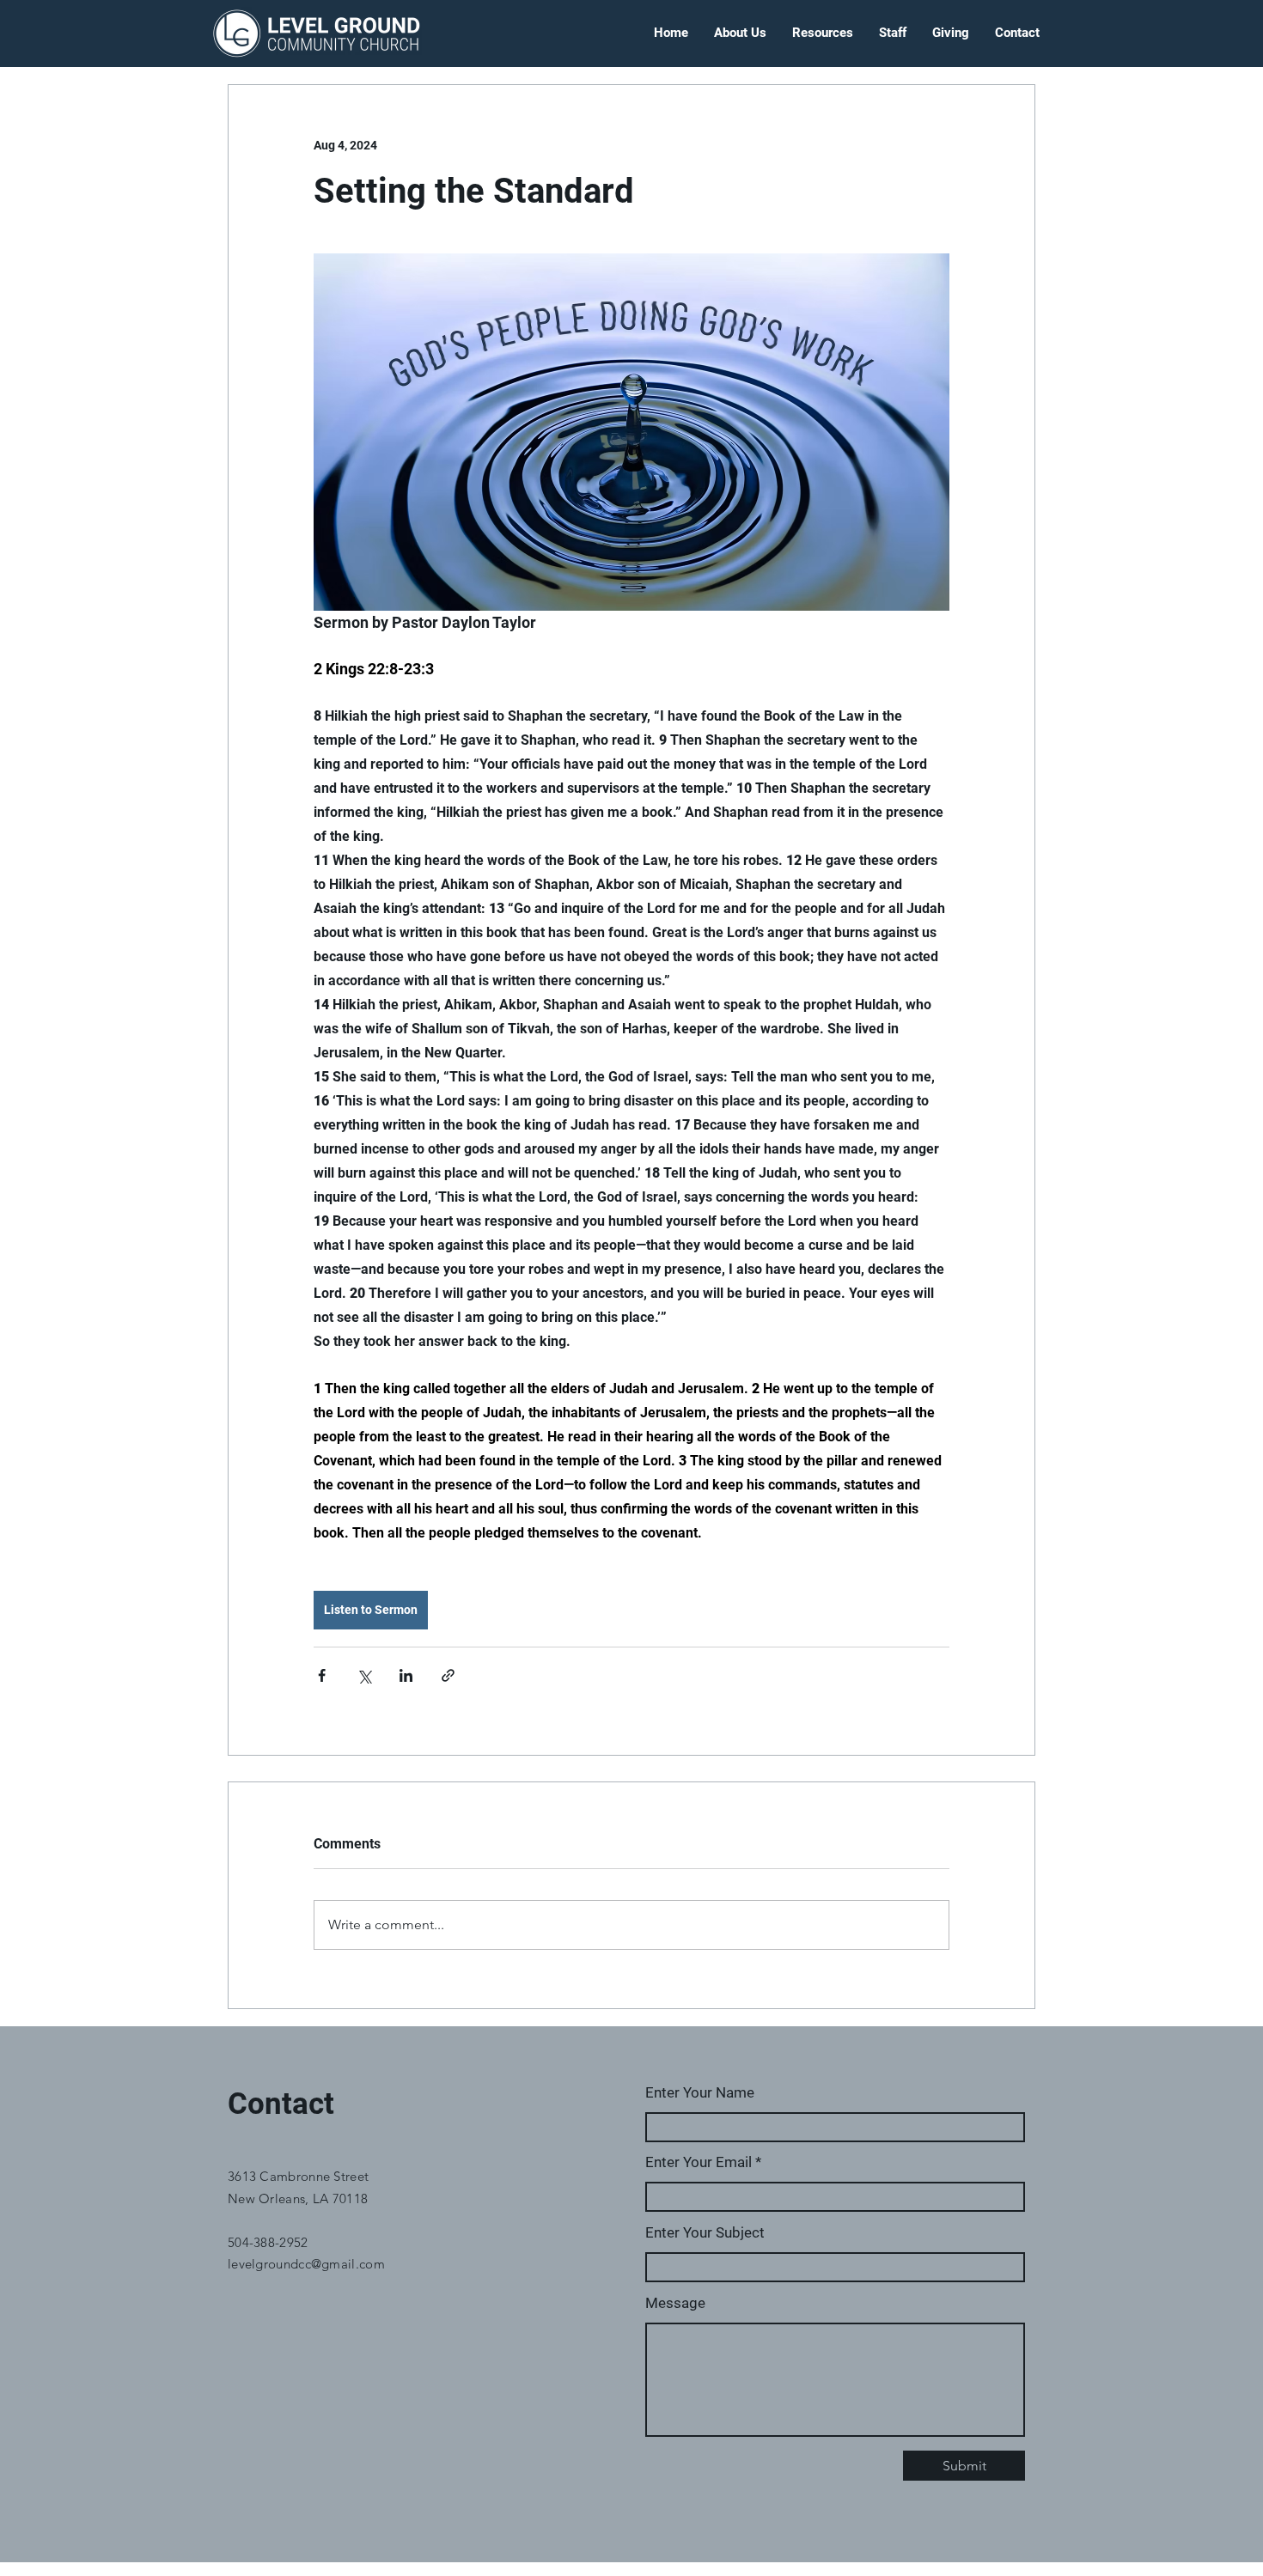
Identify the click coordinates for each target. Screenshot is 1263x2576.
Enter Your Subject (705, 2233)
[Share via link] (448, 1675)
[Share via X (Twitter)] (364, 1675)
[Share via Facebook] (322, 1675)
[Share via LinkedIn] (406, 1675)
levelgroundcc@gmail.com (306, 2264)
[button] (740, 33)
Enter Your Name (700, 2093)
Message (675, 2303)
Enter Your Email (699, 2162)
